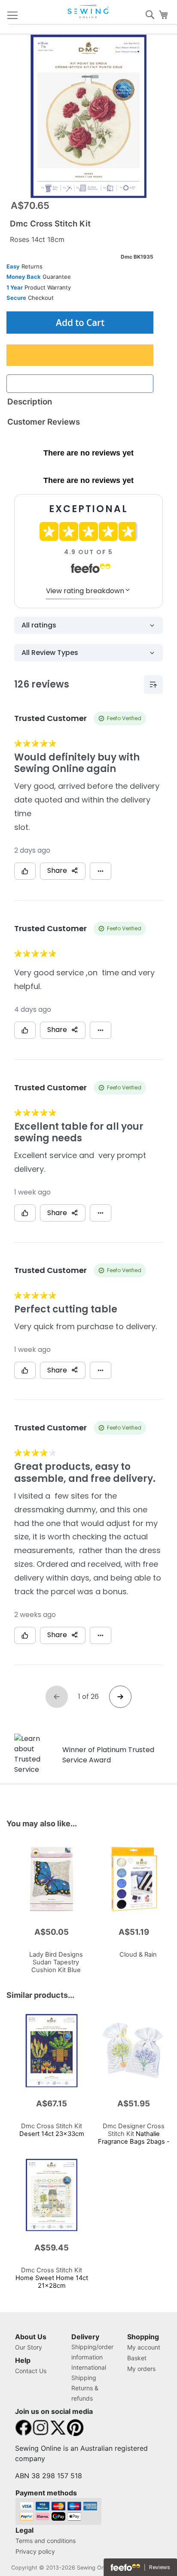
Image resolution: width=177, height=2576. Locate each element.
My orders (141, 2369)
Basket (137, 2358)
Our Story (29, 2347)
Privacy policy (35, 2551)
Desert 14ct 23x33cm (52, 2130)
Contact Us (31, 2371)
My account (144, 2347)
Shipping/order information (92, 2352)
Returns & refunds (85, 2393)
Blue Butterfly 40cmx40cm (56, 1966)
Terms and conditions (46, 2541)
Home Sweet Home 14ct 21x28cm (52, 2278)
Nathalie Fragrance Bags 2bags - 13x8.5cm (134, 2138)
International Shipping (89, 2372)
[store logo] (88, 12)
